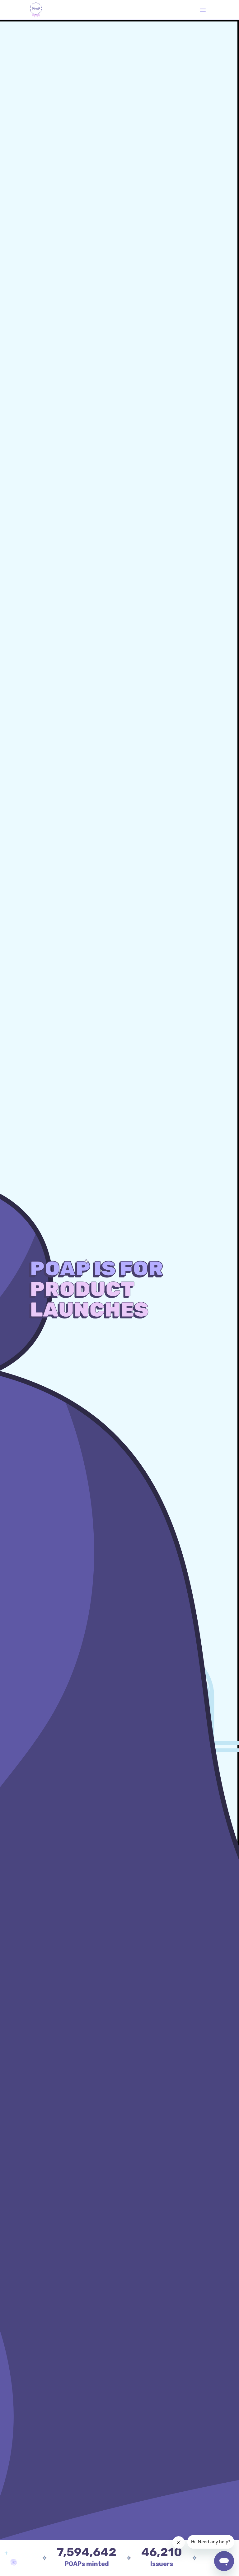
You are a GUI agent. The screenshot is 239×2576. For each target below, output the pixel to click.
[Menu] (203, 10)
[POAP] (36, 10)
